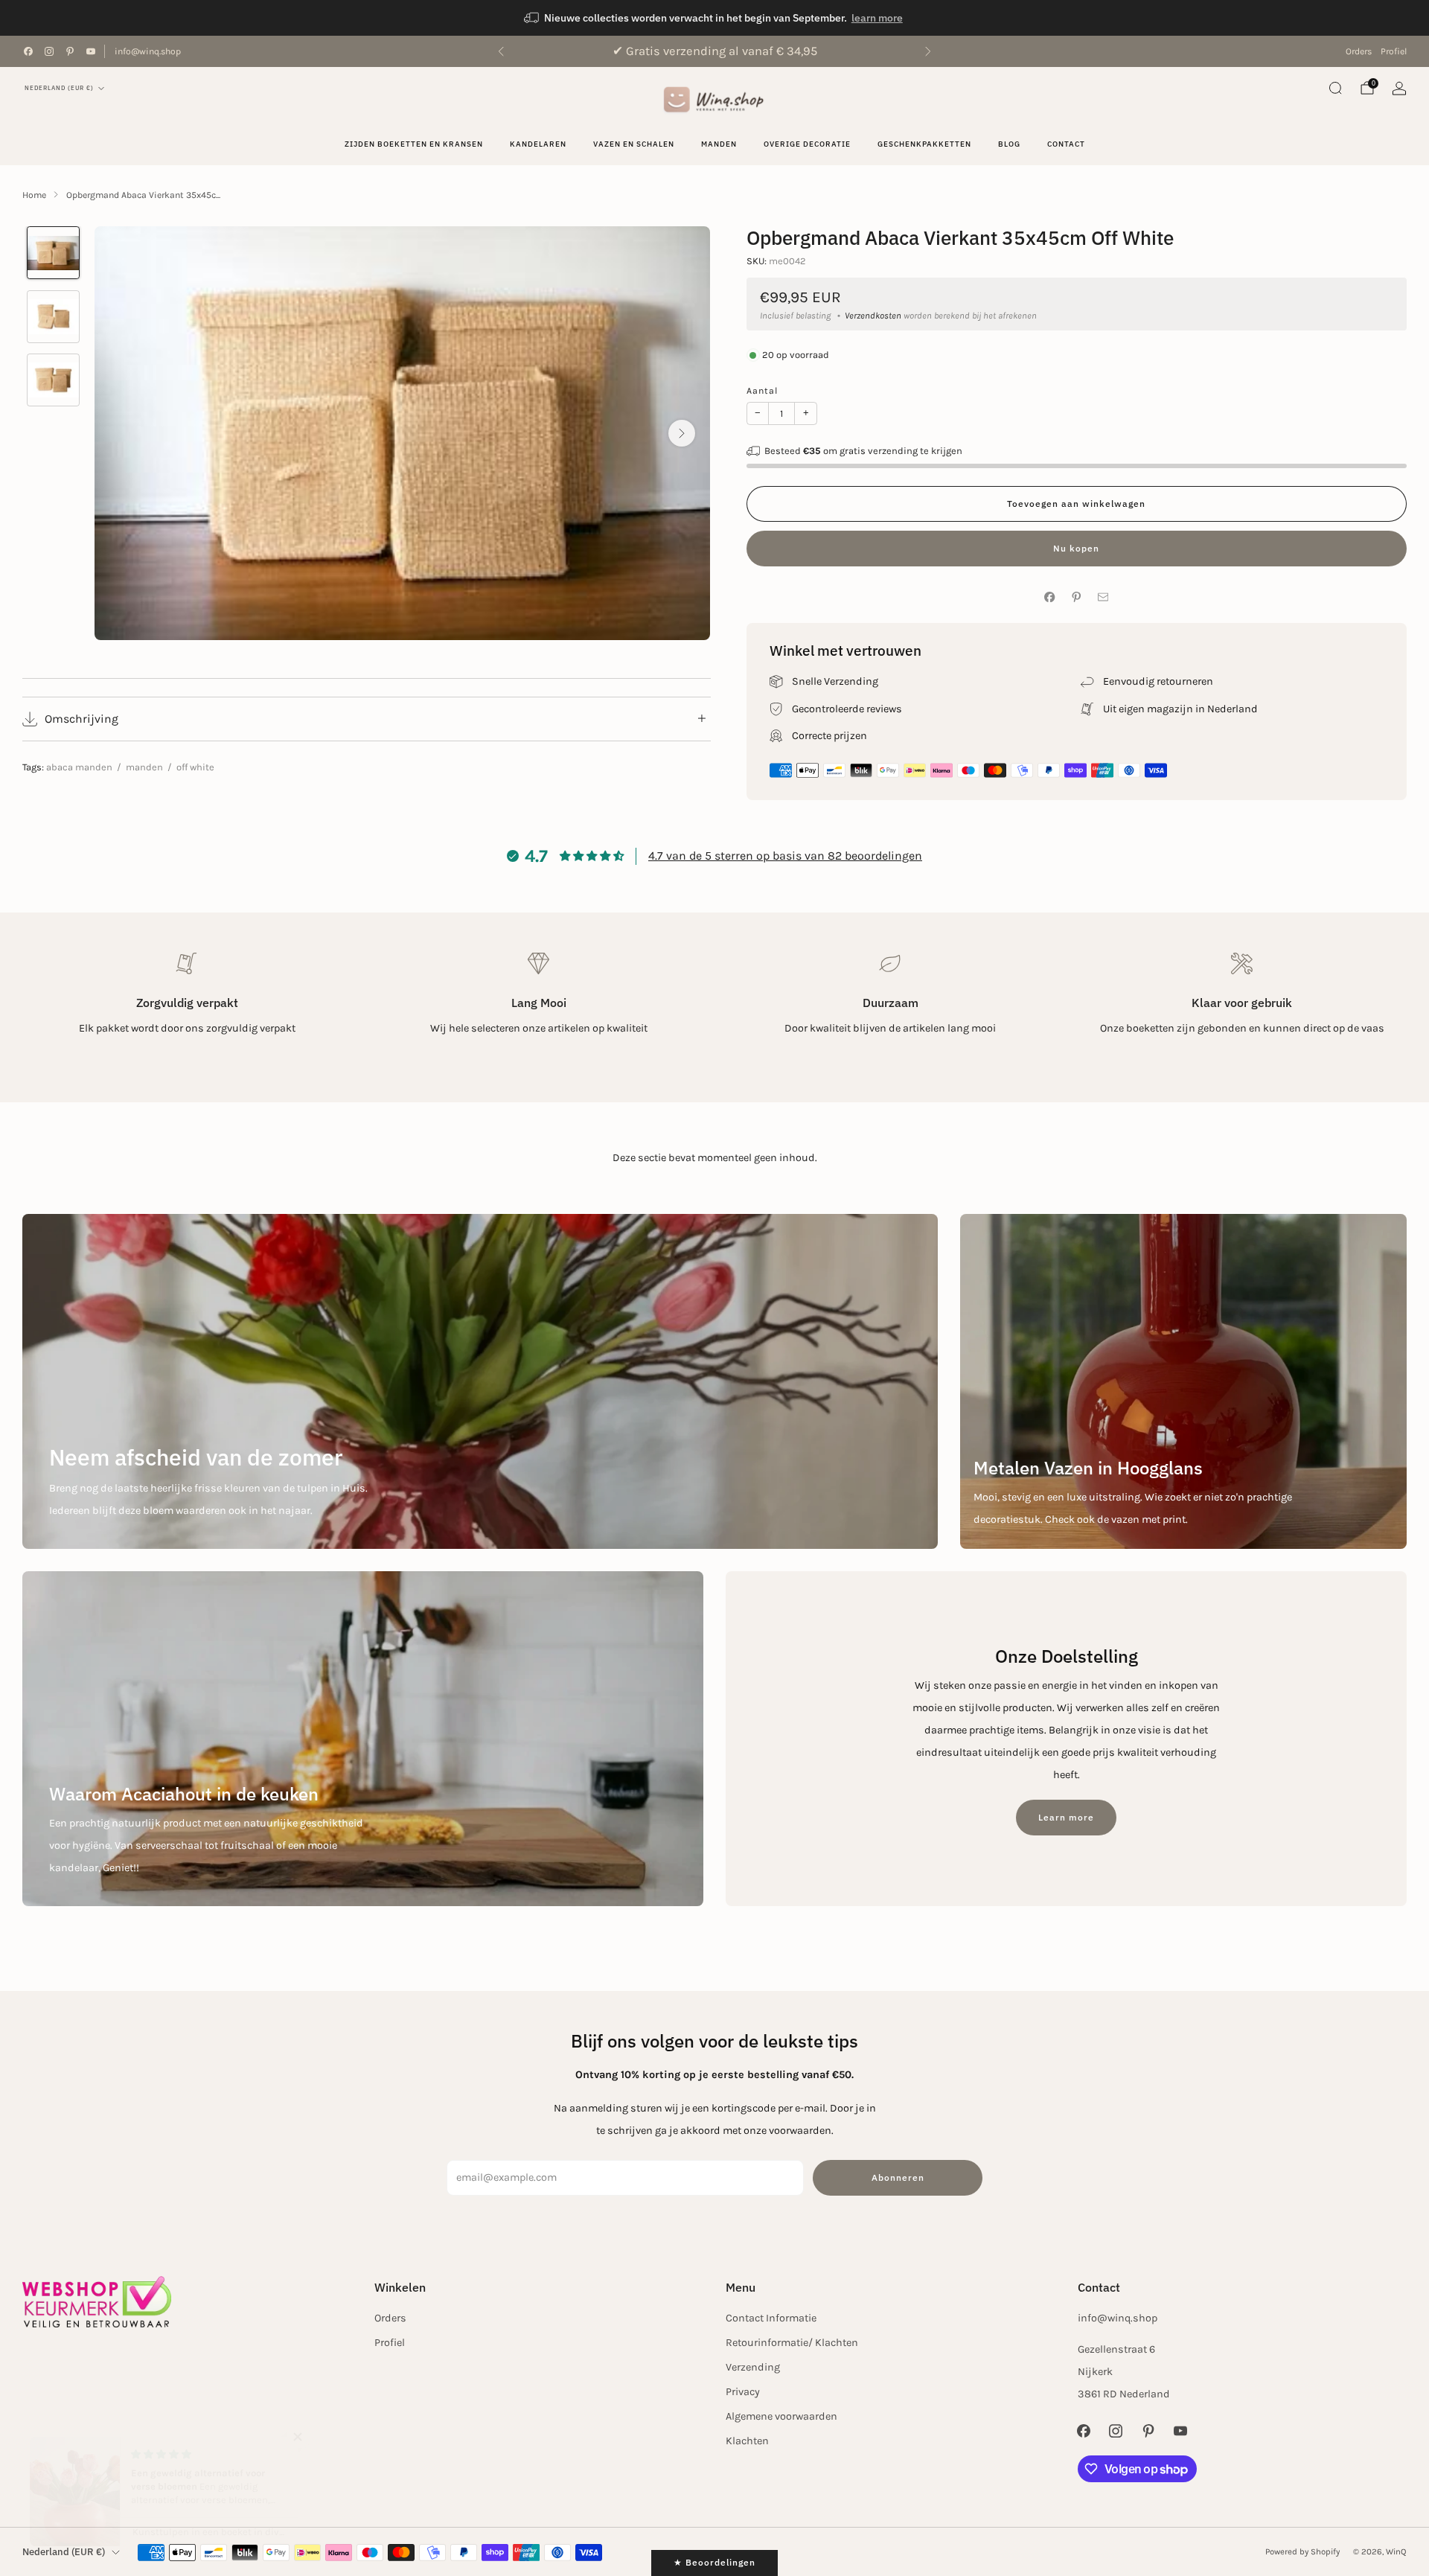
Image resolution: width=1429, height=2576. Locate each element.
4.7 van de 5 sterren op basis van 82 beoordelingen (785, 856)
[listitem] (714, 18)
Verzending (753, 2367)
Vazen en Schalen (634, 144)
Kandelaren (538, 144)
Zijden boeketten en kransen (414, 144)
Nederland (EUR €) (59, 88)
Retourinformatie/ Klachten (792, 2343)
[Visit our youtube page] (91, 51)
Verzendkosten (873, 316)
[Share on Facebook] (1050, 597)
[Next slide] (682, 433)
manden (144, 767)
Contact (1066, 144)
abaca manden (79, 767)
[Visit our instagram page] (49, 51)
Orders (1359, 51)
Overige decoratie (807, 144)
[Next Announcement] (928, 51)
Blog (1009, 144)
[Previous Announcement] (501, 51)
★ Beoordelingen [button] (714, 2562)
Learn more (1066, 1817)
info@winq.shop (148, 51)
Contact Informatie (771, 2318)
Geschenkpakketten (924, 144)
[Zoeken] (1335, 88)
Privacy (743, 2392)
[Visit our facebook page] (28, 51)
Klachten (747, 2441)
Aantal (762, 391)
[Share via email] (1103, 597)
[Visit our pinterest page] (70, 51)
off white (195, 767)
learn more (877, 18)
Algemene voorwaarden (781, 2416)
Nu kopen (1076, 548)
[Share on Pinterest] (1077, 597)
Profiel (1394, 51)
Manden (719, 144)
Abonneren (898, 2177)
